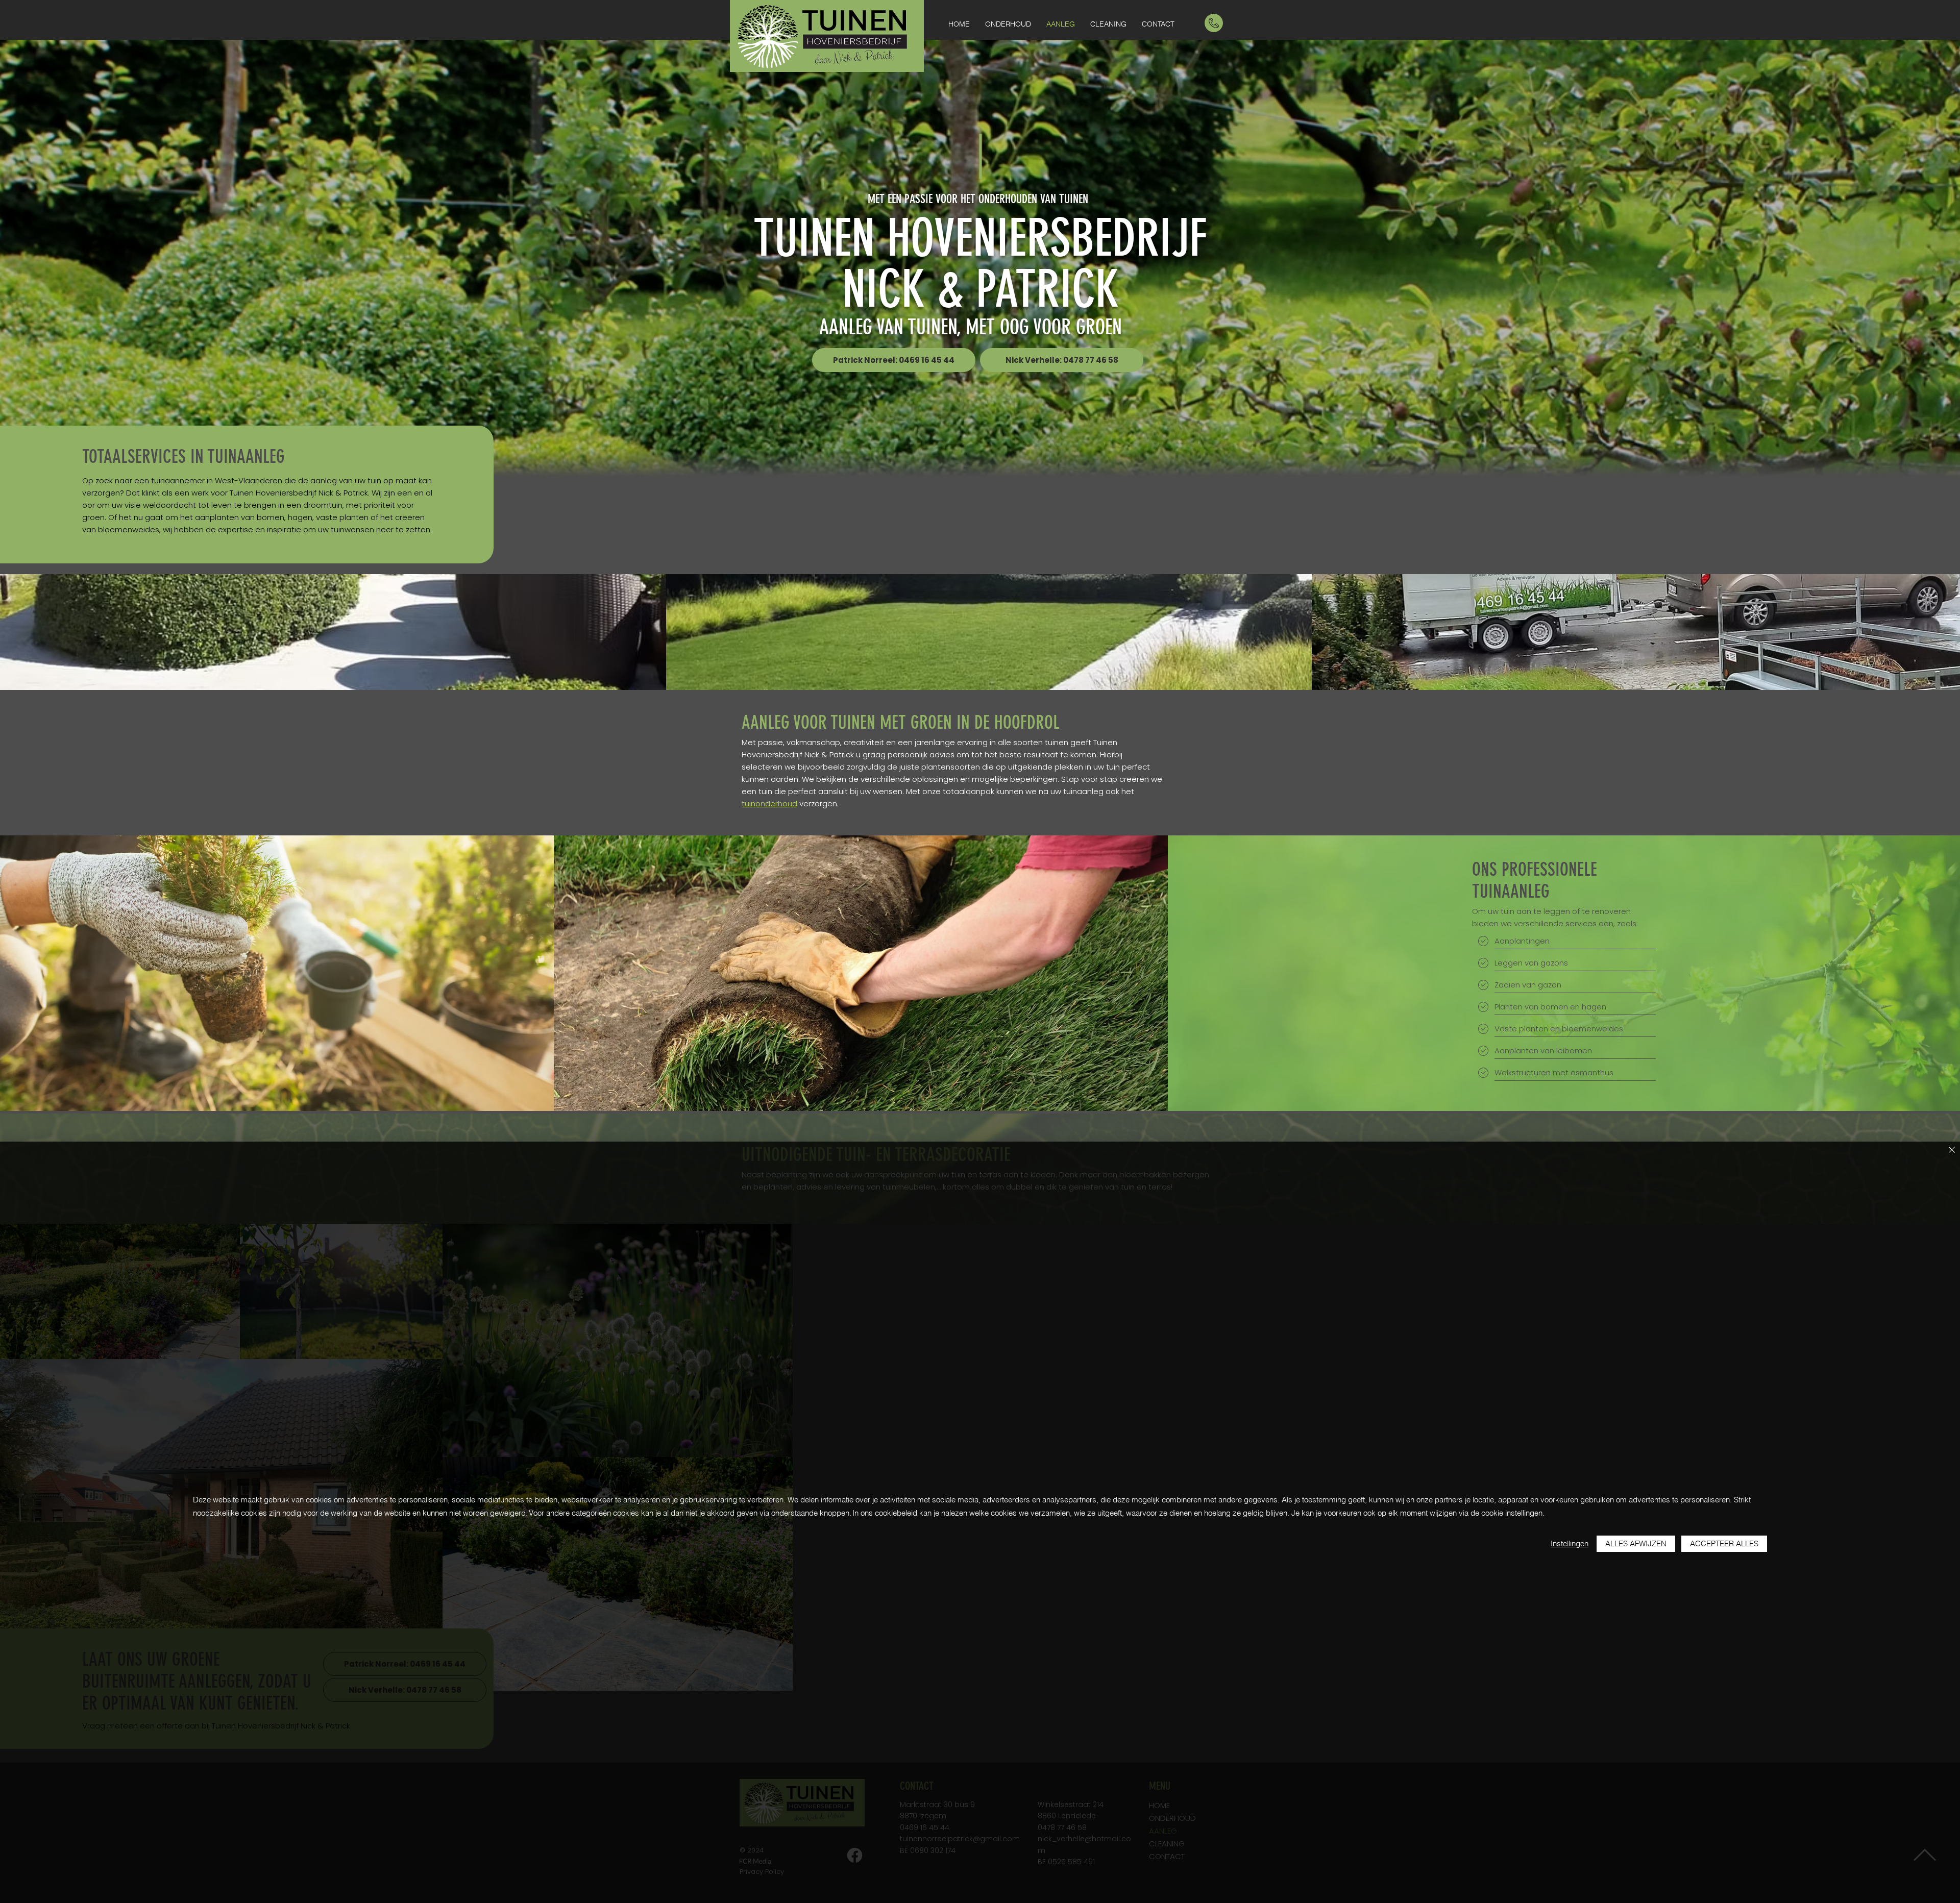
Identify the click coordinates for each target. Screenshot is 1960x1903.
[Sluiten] (1952, 1151)
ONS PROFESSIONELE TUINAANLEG (1535, 880)
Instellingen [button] (1570, 1543)
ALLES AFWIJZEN (1636, 1543)
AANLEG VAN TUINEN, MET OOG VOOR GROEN (971, 327)
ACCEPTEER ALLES (1724, 1543)
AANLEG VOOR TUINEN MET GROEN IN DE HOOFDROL (901, 722)
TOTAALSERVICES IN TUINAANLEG (183, 456)
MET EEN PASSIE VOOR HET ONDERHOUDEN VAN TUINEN (978, 199)
